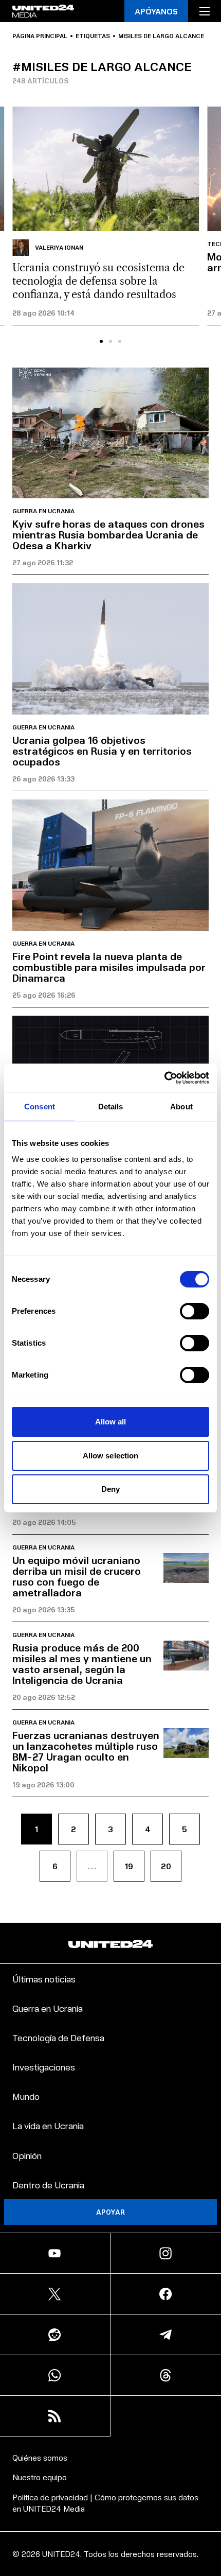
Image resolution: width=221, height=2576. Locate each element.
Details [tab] (111, 1107)
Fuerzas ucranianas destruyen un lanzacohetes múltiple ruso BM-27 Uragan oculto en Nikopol (86, 1751)
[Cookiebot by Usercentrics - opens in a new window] (164, 1078)
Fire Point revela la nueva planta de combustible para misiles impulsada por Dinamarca (109, 967)
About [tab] (181, 1107)
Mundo (26, 2096)
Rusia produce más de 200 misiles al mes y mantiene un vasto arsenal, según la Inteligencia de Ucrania (82, 1664)
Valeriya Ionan (59, 247)
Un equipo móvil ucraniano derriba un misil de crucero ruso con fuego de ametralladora (77, 1576)
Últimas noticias (44, 1979)
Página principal (40, 36)
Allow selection (111, 1456)
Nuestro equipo (40, 2477)
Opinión (27, 2155)
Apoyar (110, 2212)
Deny (110, 1489)
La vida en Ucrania (48, 2125)
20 (166, 1866)
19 (129, 1866)
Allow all (111, 1422)
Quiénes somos (40, 2457)
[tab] (101, 341)
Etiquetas (93, 36)
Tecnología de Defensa (58, 2037)
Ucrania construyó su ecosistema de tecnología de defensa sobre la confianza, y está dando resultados (98, 281)
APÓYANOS (156, 11)
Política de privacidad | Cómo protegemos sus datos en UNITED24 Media (105, 2503)
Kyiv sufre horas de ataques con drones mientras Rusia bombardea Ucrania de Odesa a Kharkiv (108, 534)
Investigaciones (44, 2067)
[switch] (195, 1311)
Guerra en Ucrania (43, 511)
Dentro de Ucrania (48, 2185)
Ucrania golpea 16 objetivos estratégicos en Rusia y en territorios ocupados (102, 751)
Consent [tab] (40, 1107)
